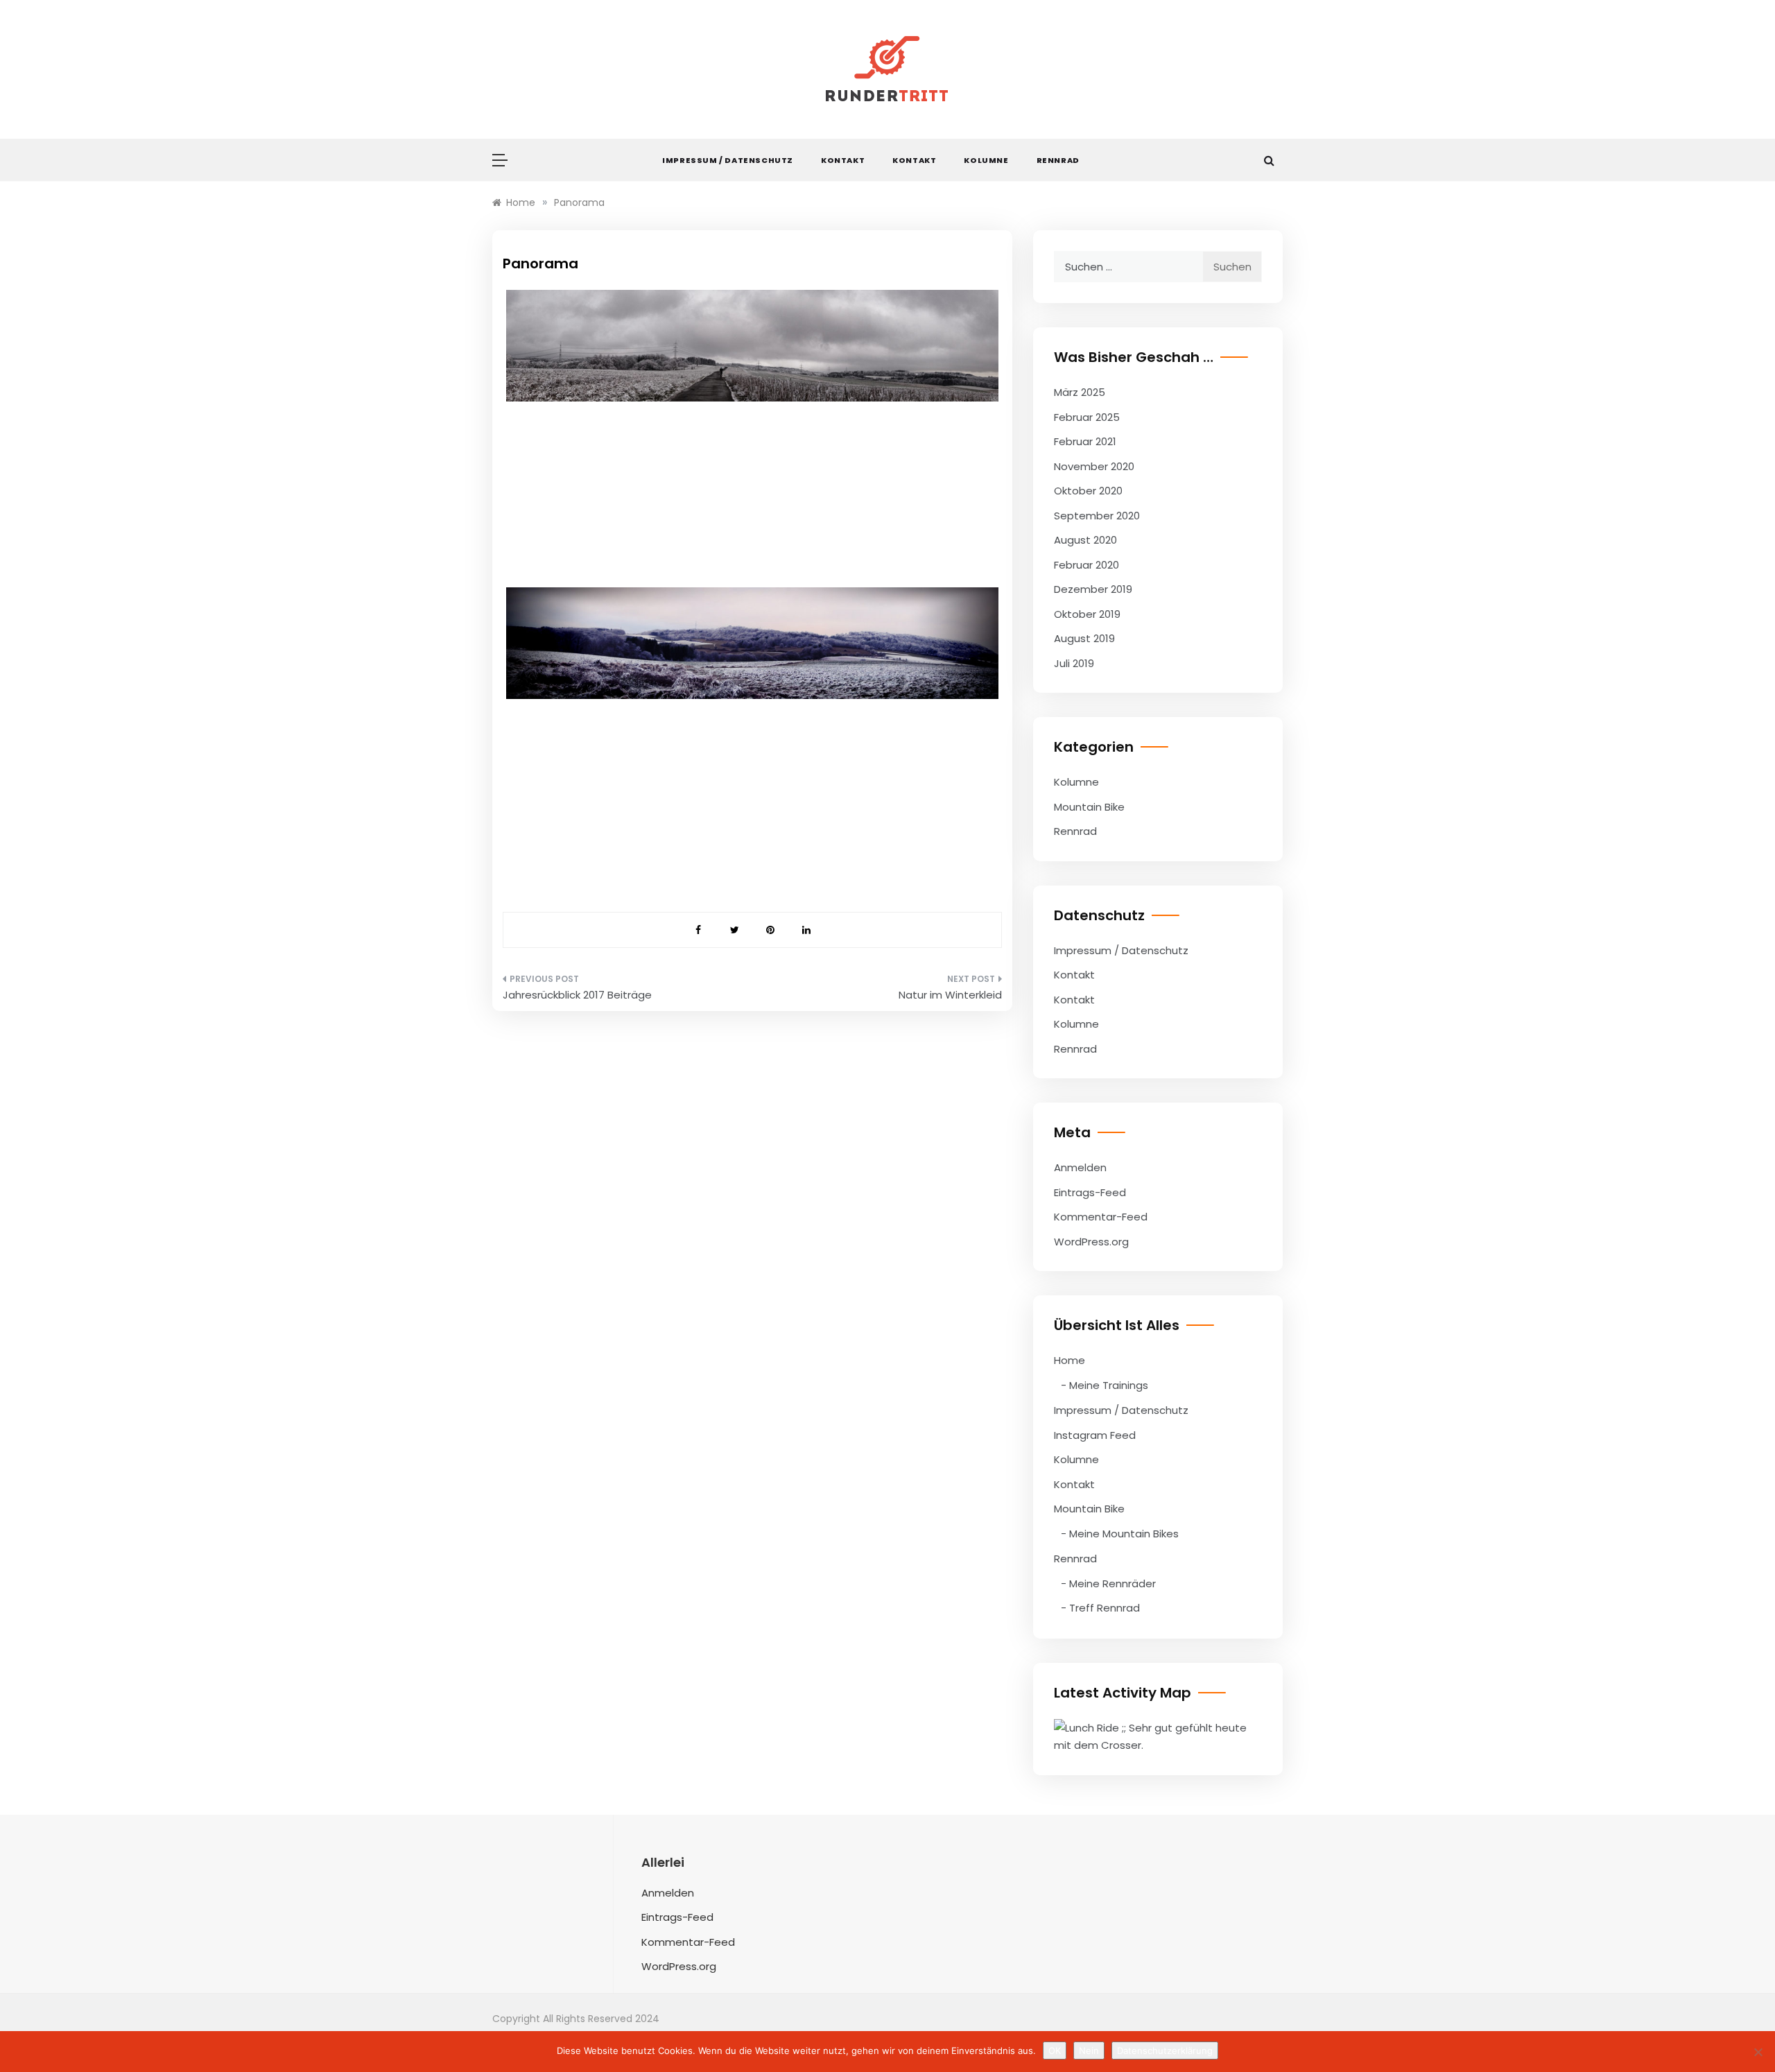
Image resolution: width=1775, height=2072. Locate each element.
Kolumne (986, 160)
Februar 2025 (1087, 417)
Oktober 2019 (1087, 614)
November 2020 (1094, 466)
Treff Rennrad (1105, 1608)
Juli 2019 (1074, 663)
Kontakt (843, 160)
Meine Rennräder (1112, 1583)
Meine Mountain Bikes (1124, 1534)
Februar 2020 (1086, 565)
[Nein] (1758, 2052)
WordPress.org (1091, 1242)
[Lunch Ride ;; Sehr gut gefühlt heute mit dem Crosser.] (1158, 1735)
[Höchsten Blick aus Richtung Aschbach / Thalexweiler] (752, 643)
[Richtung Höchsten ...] (752, 346)
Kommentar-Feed (1101, 1217)
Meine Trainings (1109, 1385)
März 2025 (1080, 392)
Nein (1089, 2051)
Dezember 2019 (1093, 589)
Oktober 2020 (1088, 491)
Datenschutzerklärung (1165, 2051)
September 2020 (1097, 516)
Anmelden (1080, 1167)
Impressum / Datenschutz (728, 160)
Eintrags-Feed (1090, 1192)
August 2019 (1084, 638)
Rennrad (1058, 160)
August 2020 (1085, 540)
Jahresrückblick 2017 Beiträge (577, 995)
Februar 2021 (1085, 441)
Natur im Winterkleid (950, 995)
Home (1070, 1360)
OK (1055, 2051)
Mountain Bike (1089, 807)
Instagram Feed (1095, 1435)
